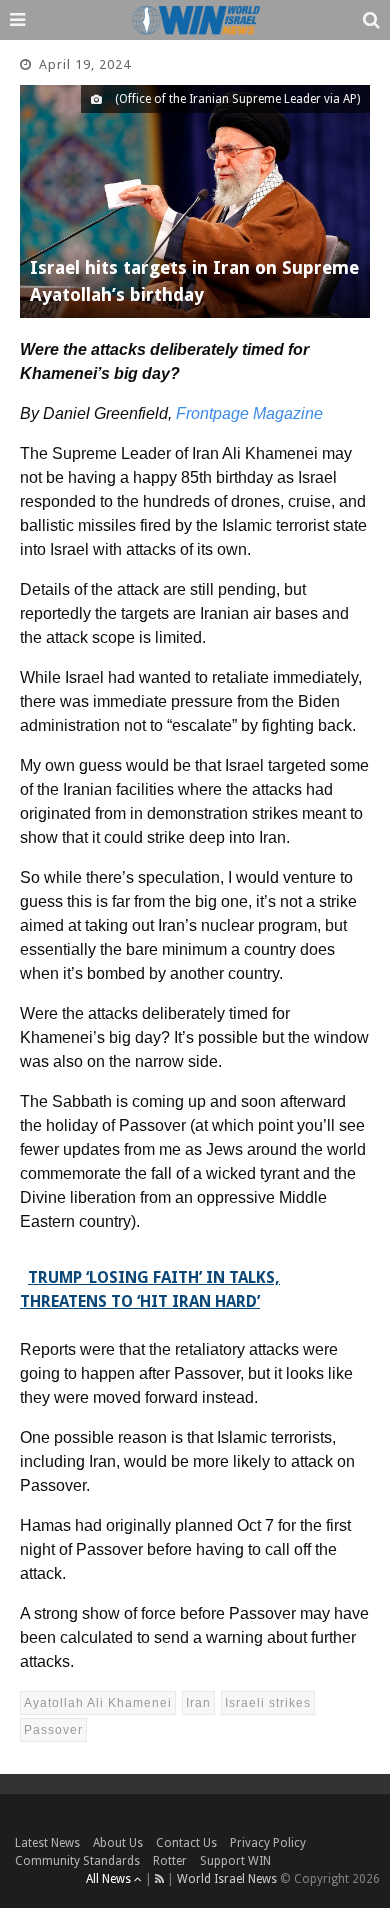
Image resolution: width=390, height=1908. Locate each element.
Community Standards (77, 1861)
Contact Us (186, 1843)
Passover (53, 1730)
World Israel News (227, 1879)
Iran (198, 1703)
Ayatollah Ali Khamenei (98, 1703)
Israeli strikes (268, 1703)
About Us (118, 1843)
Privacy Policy (268, 1843)
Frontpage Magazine (249, 413)
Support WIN (235, 1861)
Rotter (170, 1861)
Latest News (47, 1843)
